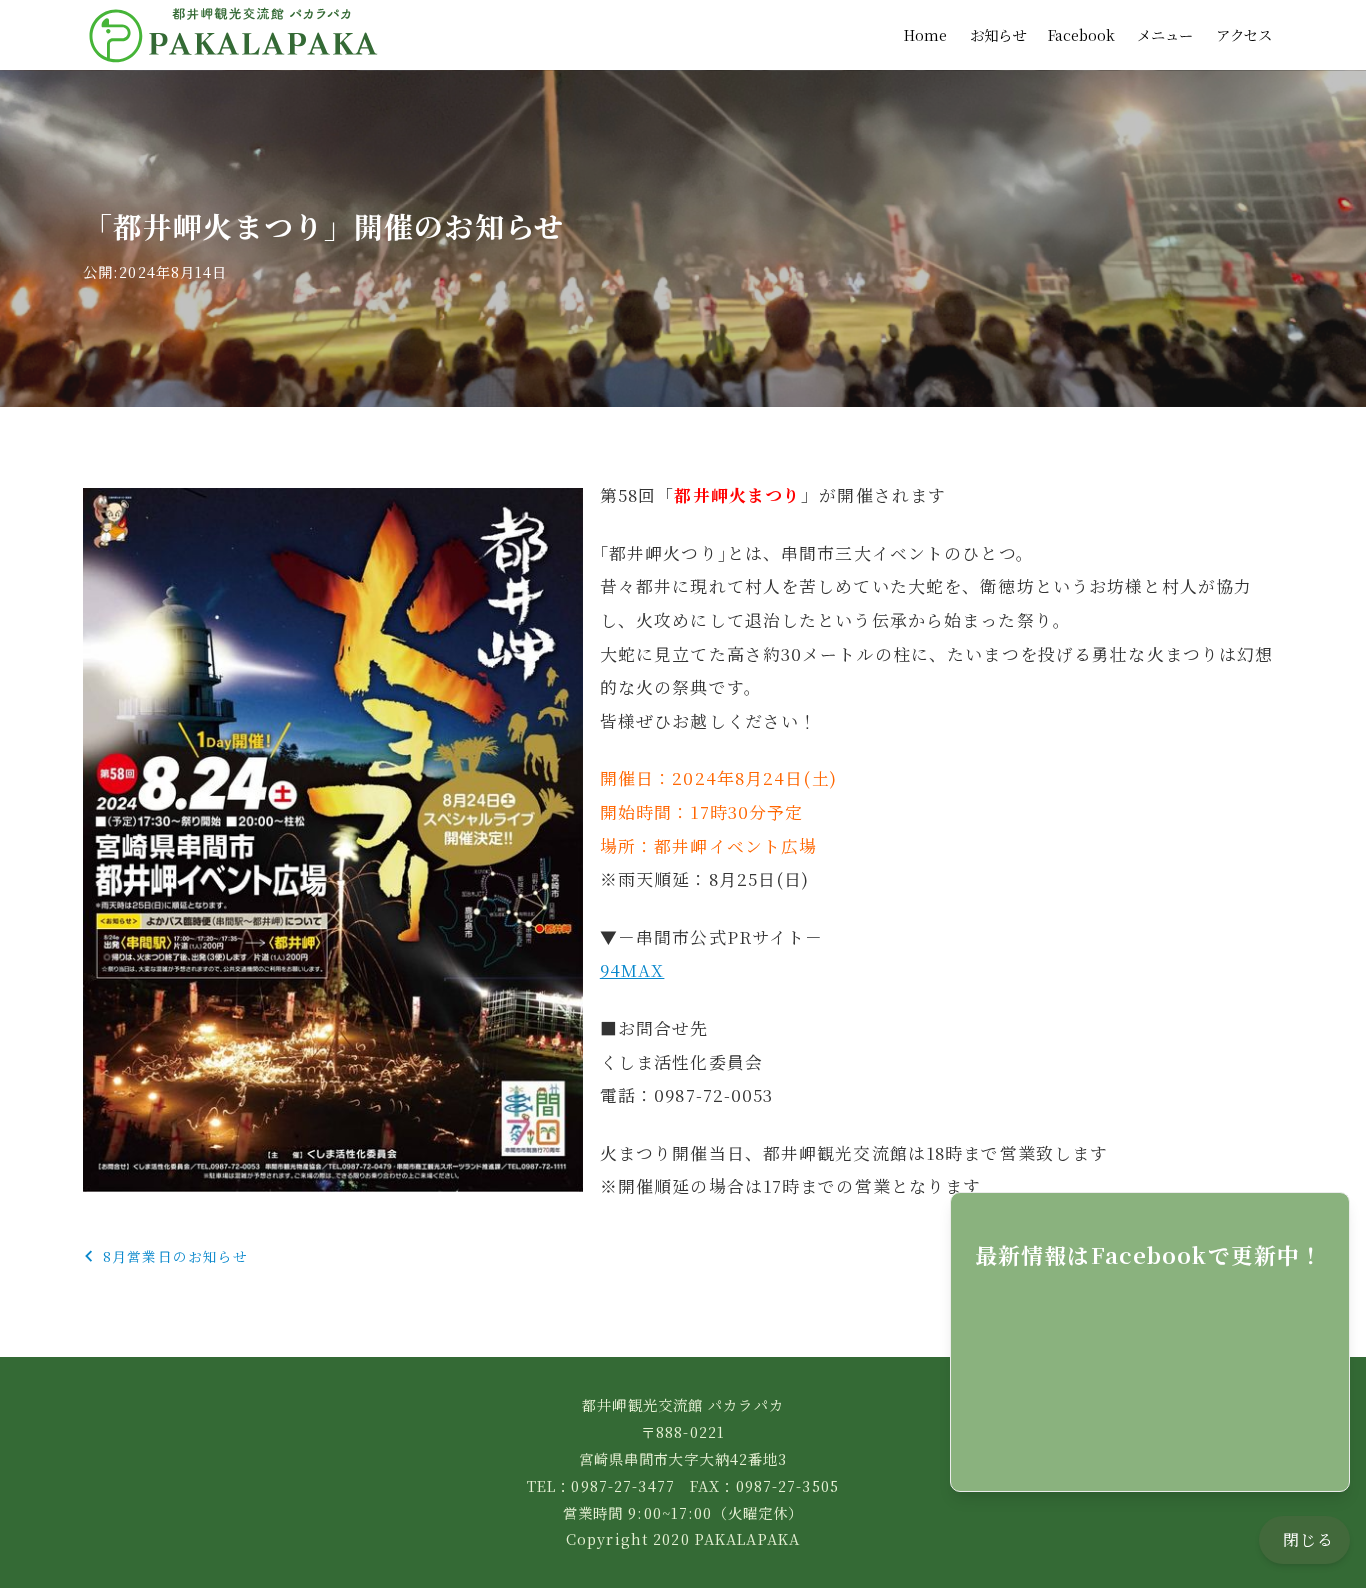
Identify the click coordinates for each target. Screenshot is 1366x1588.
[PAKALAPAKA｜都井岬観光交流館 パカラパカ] (233, 35)
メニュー (1165, 34)
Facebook (1081, 34)
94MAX (632, 970)
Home (925, 34)
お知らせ (998, 34)
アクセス (1244, 34)
